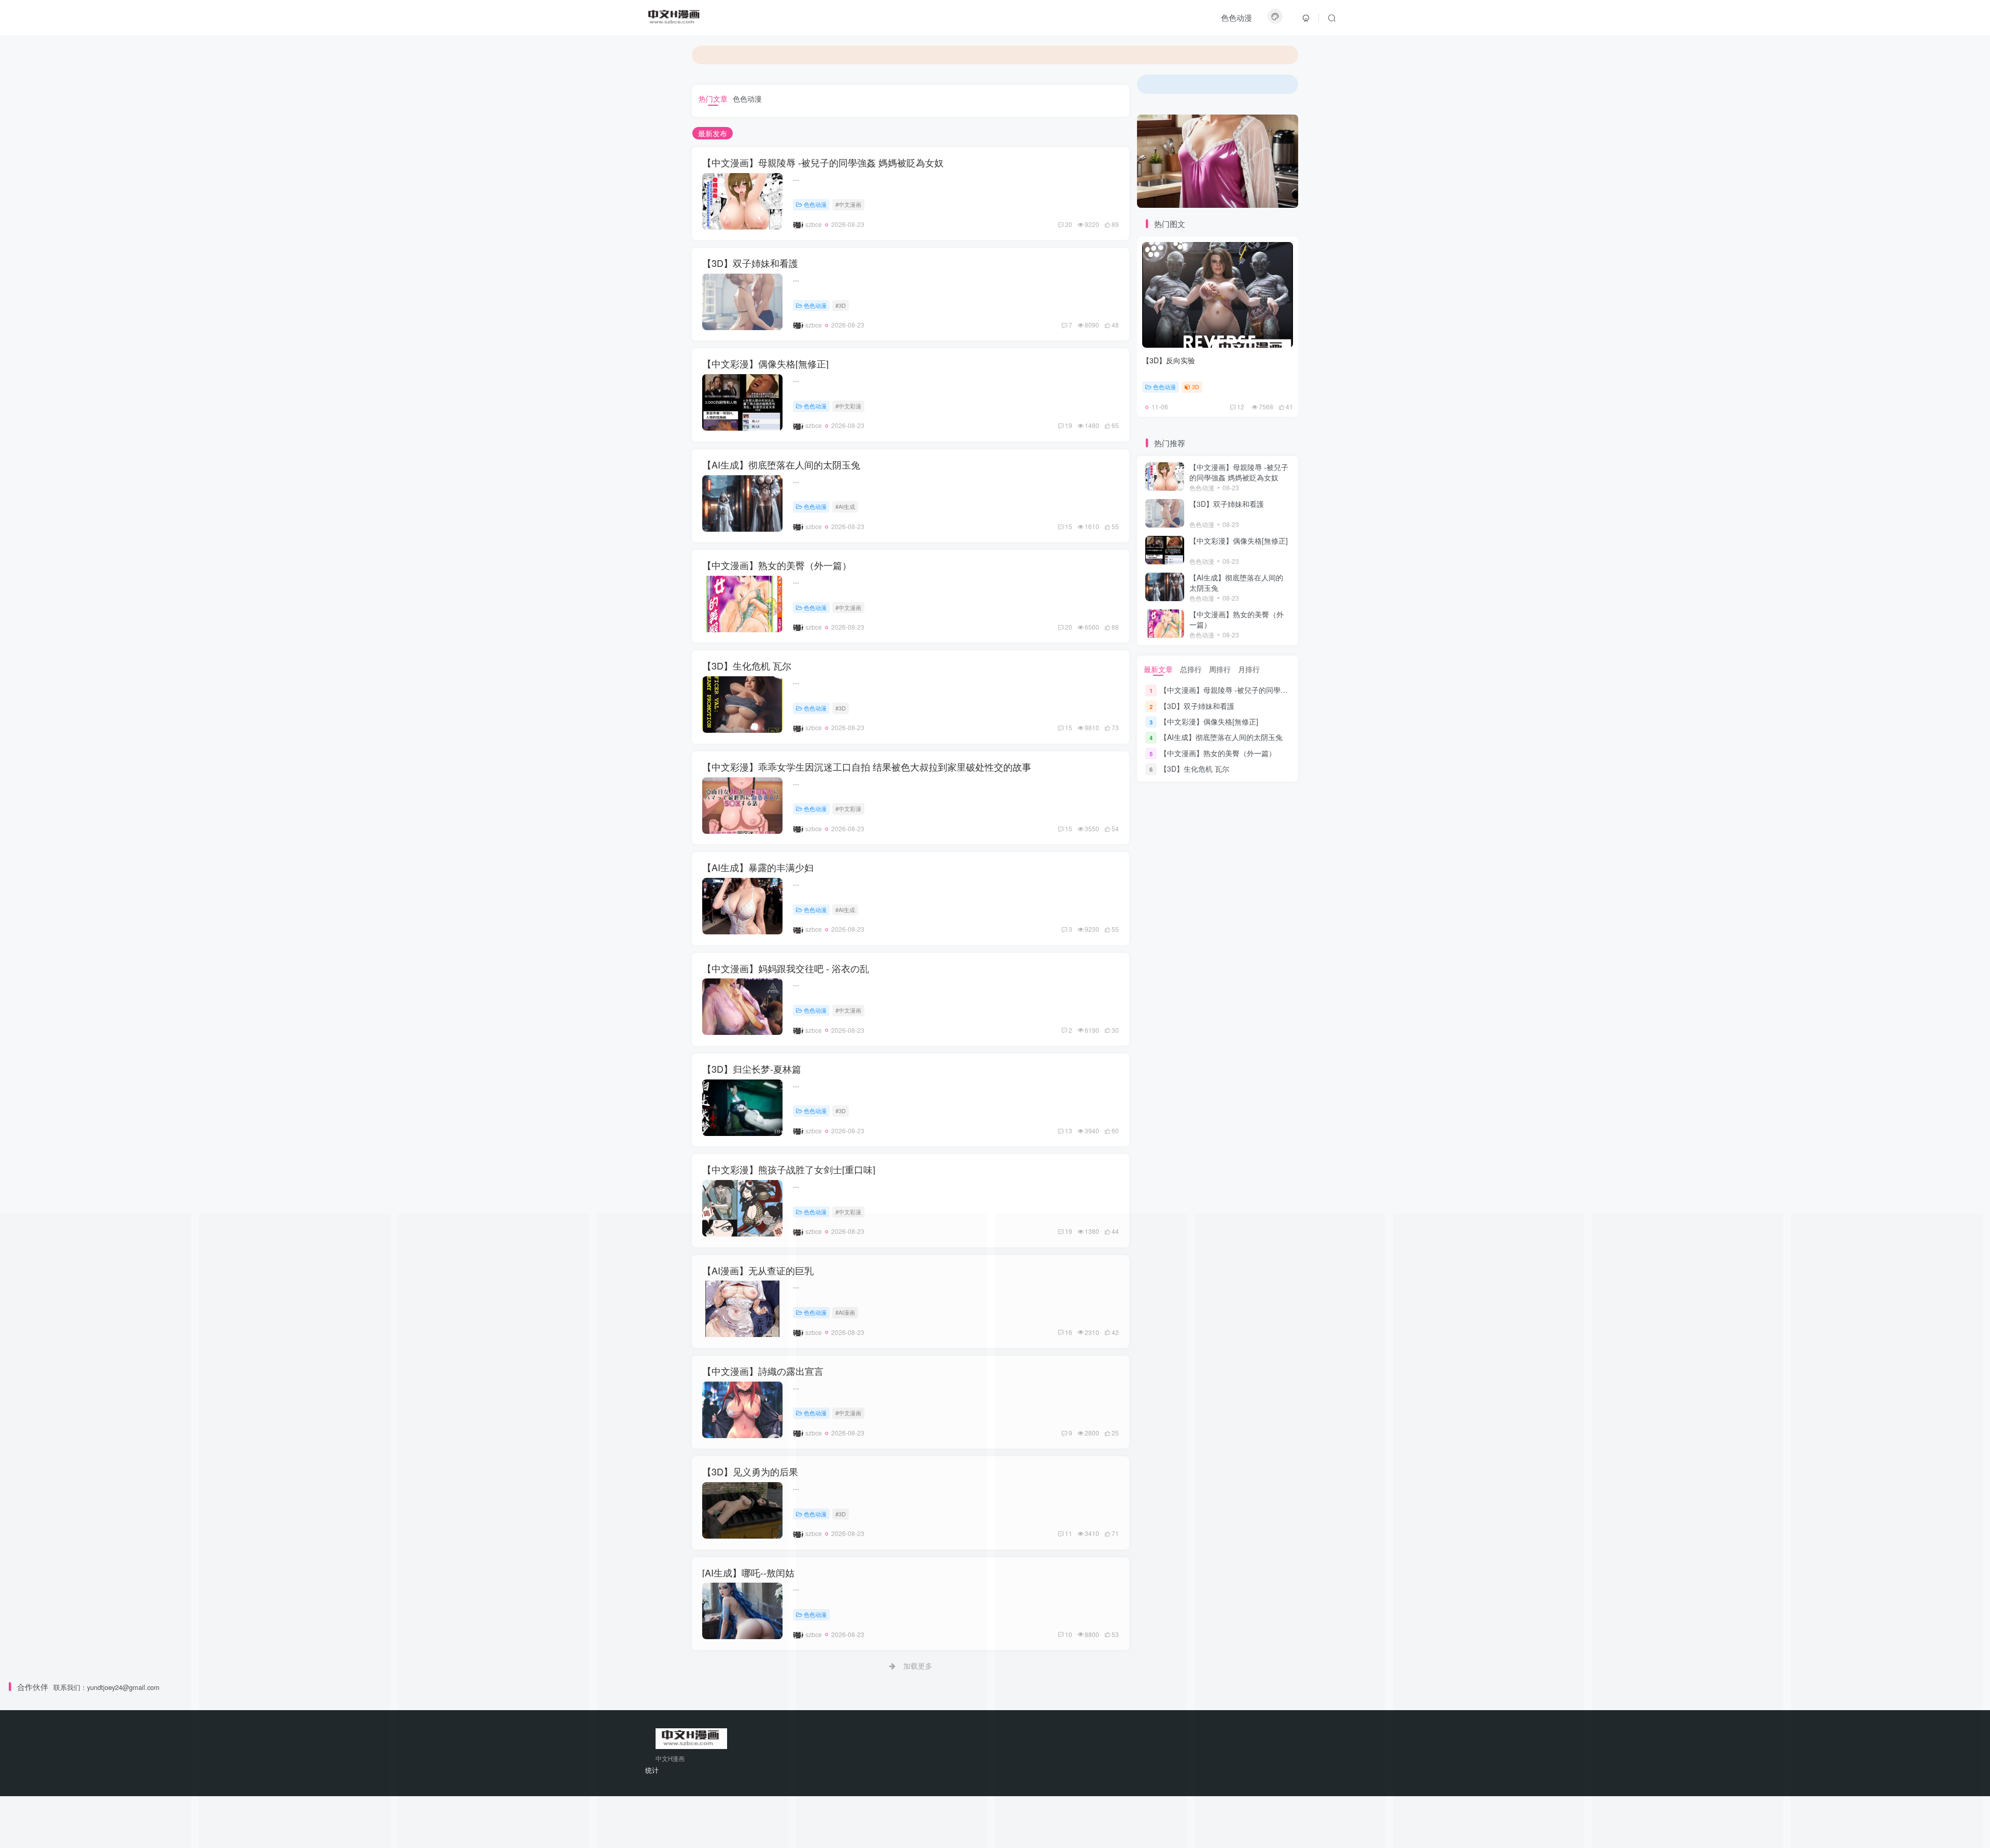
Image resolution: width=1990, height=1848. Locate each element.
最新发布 (713, 133)
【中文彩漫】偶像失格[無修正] (765, 363)
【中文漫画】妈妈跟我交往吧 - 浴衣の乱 (786, 968)
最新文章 (1158, 669)
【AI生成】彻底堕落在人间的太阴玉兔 (781, 464)
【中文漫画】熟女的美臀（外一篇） (777, 565)
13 (1069, 1131)
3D (1196, 387)
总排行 (1191, 669)
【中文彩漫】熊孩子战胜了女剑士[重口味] (789, 1169)
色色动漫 (1236, 17)
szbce (814, 224)
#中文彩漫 (848, 406)
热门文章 (713, 98)
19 (1069, 425)
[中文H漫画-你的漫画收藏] (675, 16)
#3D (841, 305)
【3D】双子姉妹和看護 (750, 263)
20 (1069, 224)
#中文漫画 (848, 204)
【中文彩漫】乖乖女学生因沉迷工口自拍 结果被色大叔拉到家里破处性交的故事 (867, 766)
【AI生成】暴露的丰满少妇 (758, 867)
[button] (1140, 161)
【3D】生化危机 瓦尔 (747, 665)
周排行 (1220, 669)
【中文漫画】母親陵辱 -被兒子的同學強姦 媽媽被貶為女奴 (823, 162)
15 (1069, 526)
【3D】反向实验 (1169, 360)
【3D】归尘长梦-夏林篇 (752, 1069)
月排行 (1249, 669)
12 (1241, 407)
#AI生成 (845, 506)
